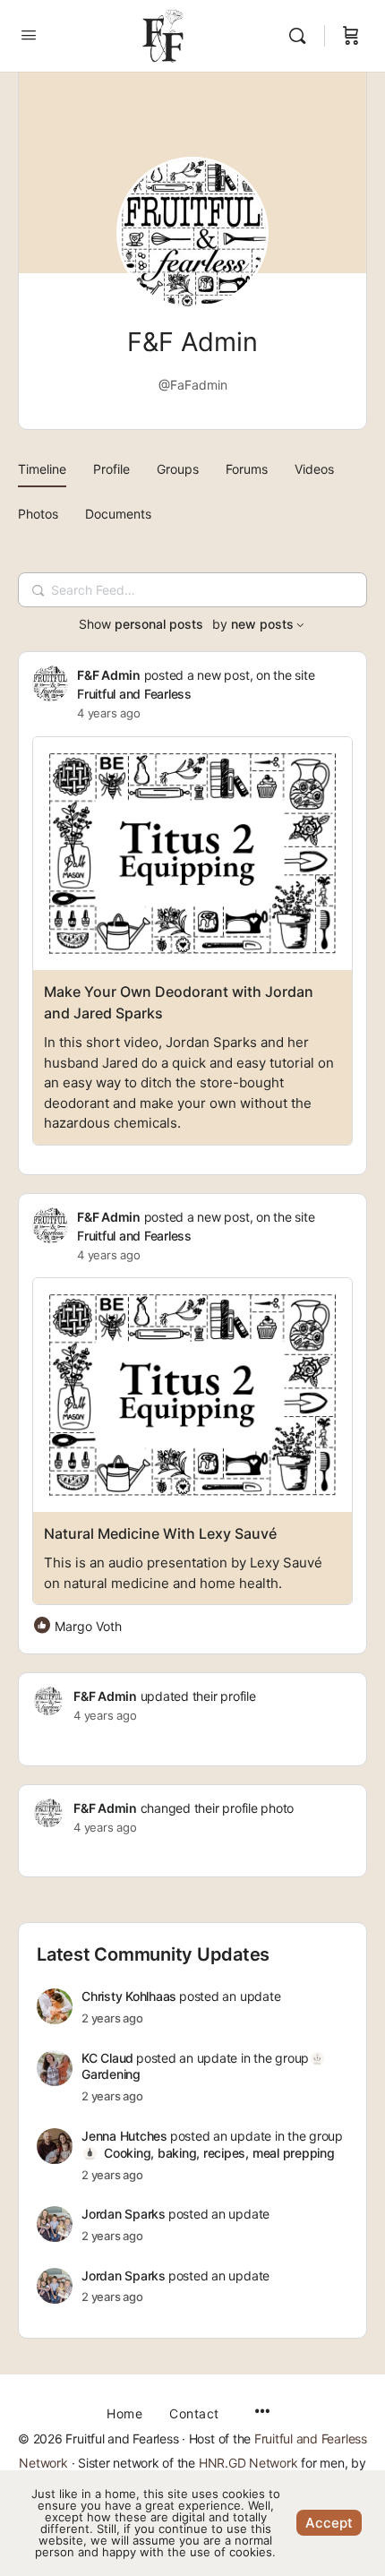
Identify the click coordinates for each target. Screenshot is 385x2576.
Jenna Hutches (124, 2136)
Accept (329, 2523)
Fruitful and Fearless (134, 694)
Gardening (111, 2074)
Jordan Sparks (124, 2214)
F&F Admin (109, 675)
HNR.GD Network (248, 2463)
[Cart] (351, 36)
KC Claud (107, 2058)
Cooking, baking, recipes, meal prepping (219, 2153)
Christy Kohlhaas (129, 1996)
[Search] (302, 36)
